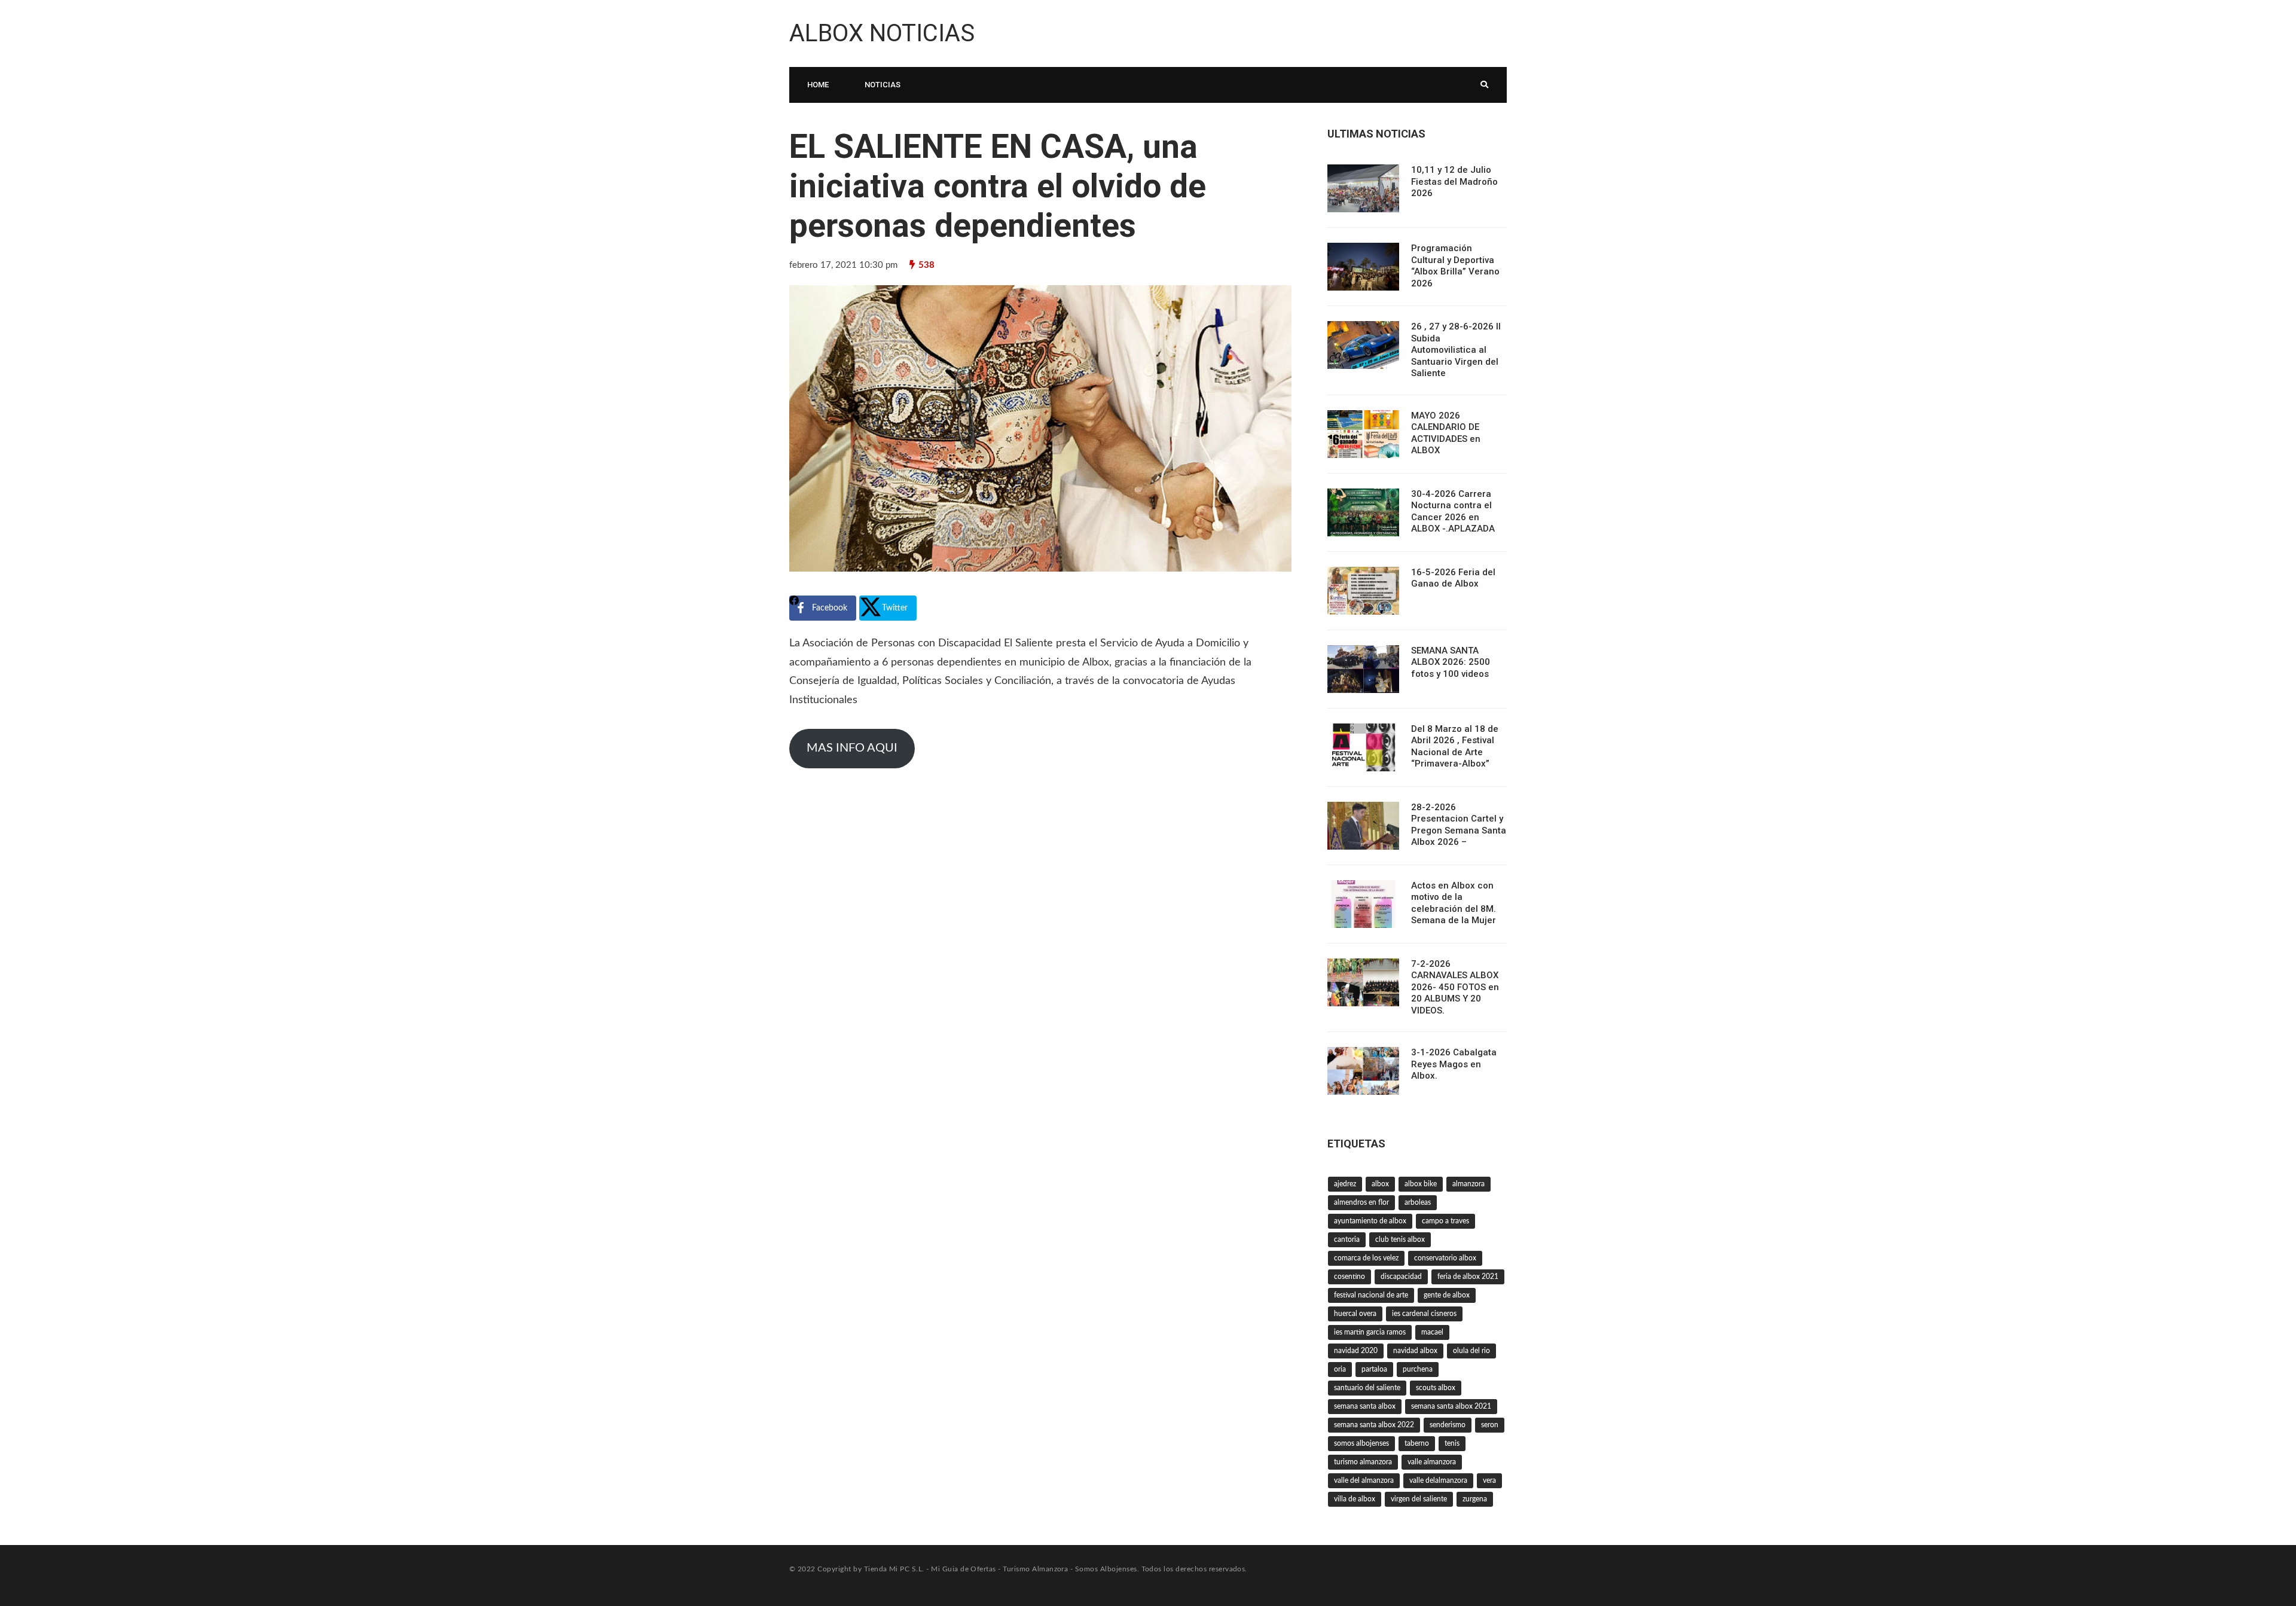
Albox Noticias (882, 33)
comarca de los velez (1366, 1258)
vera (1489, 1480)
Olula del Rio (1471, 1351)
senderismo (1448, 1425)
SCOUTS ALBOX (1436, 1388)
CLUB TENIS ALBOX (1400, 1239)
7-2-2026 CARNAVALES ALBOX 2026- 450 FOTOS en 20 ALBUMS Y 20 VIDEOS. (1455, 987)
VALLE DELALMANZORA (1438, 1480)
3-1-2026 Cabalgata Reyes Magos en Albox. (1454, 1064)
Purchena (1418, 1369)
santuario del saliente (1367, 1388)
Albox (1380, 1184)
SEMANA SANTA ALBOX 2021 (1451, 1406)
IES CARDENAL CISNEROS (1424, 1314)
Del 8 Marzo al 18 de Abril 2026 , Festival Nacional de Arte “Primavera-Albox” (1455, 746)
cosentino (1349, 1277)
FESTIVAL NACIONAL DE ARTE (1371, 1295)
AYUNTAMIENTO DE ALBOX (1370, 1221)
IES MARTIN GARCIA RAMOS (1370, 1332)
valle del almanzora (1364, 1480)
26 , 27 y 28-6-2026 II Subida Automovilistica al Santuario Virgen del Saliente (1456, 350)
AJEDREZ (1345, 1184)
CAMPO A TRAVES (1445, 1221)
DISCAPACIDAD (1401, 1277)
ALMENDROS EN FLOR (1361, 1202)
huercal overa (1355, 1314)
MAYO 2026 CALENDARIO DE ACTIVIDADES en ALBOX (1446, 433)
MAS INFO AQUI (852, 748)
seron (1490, 1425)
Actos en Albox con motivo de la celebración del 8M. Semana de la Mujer (1454, 903)
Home (818, 85)
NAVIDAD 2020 (1356, 1351)
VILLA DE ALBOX (1355, 1499)
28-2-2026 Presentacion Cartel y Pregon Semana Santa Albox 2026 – (1459, 825)
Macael (1432, 1332)
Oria (1340, 1369)
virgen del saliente (1419, 1499)
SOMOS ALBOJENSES (1361, 1443)
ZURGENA (1475, 1499)
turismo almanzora (1363, 1462)
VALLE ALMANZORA (1432, 1462)
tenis (1452, 1443)
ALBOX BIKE (1421, 1184)
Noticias (883, 85)
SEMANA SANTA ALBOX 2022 (1374, 1425)
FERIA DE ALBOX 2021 (1468, 1277)
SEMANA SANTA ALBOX (1365, 1406)
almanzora (1468, 1184)
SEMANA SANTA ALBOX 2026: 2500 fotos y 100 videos (1451, 662)
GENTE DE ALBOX (1447, 1295)
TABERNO (1417, 1443)
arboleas (1418, 1202)
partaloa (1374, 1369)
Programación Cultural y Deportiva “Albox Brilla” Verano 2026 (1455, 266)
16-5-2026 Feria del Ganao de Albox (1453, 578)
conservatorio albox (1445, 1258)
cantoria (1347, 1239)
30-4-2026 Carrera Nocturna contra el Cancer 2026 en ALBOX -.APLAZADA (1453, 512)
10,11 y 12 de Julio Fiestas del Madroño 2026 (1454, 181)
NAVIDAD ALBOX (1415, 1351)
